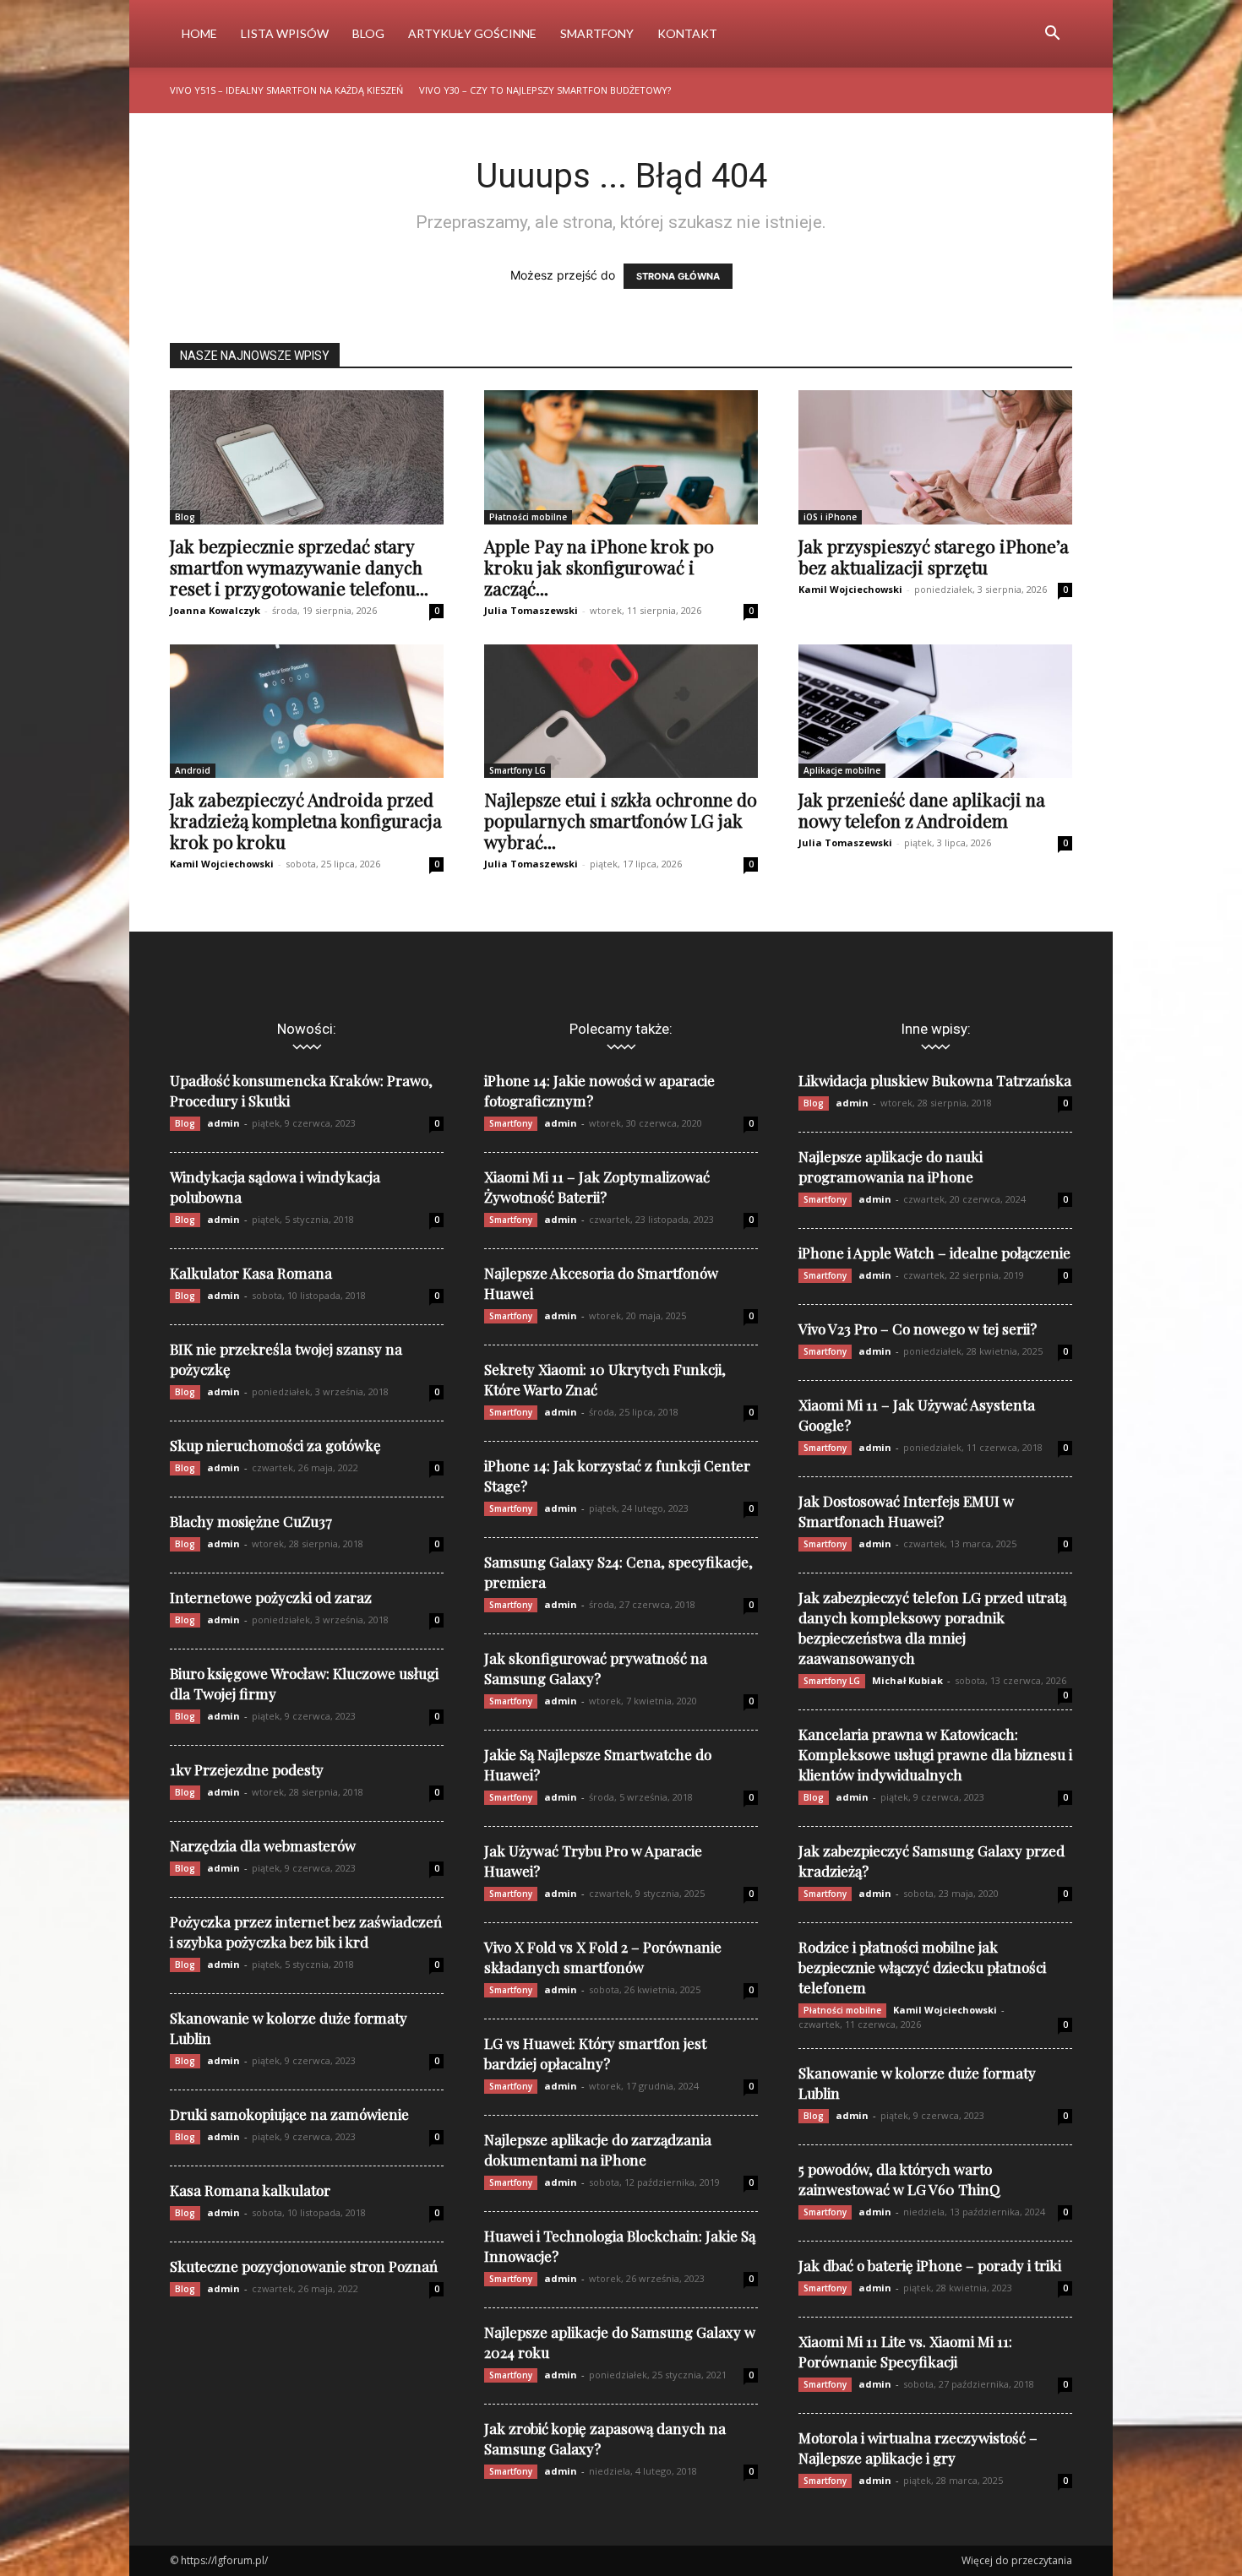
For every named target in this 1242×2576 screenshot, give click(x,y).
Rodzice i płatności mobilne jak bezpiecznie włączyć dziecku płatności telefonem (922, 1967)
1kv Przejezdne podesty (247, 1769)
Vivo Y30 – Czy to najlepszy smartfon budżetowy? (545, 90)
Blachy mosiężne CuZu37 (251, 1521)
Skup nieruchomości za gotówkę (275, 1445)
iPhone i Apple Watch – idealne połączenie (934, 1253)
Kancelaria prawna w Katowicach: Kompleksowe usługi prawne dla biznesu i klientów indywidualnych (935, 1754)
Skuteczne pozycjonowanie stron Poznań (304, 2266)
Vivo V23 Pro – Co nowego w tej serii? (918, 1329)
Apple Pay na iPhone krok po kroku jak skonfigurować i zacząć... (599, 567)
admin (223, 1123)
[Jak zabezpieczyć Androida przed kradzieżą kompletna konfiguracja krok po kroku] (307, 712)
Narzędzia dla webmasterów (263, 1845)
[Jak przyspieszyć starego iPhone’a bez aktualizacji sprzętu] (935, 457)
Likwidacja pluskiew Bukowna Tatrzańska (935, 1080)
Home (199, 33)
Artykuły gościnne (472, 33)
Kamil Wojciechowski (850, 589)
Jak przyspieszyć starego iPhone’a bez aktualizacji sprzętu (934, 556)
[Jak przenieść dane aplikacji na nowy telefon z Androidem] (935, 712)
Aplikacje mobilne (842, 770)
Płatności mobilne (528, 517)
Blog (368, 33)
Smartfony (597, 33)
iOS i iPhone (830, 517)
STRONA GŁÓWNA (678, 276)
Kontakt (687, 33)
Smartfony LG (517, 770)
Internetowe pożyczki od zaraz (271, 1597)
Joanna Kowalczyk (215, 610)
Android (193, 770)
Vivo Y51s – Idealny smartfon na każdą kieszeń (286, 90)
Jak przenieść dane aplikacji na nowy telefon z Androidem (922, 810)
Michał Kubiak (907, 1680)
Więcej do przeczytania (1017, 2560)
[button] (1052, 35)
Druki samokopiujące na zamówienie (289, 2114)
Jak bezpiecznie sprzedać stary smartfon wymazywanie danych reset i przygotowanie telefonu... (299, 567)
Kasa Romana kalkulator (250, 2190)
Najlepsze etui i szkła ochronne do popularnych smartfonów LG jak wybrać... (621, 820)
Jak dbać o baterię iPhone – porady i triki (930, 2265)
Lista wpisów (285, 33)
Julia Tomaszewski (531, 610)
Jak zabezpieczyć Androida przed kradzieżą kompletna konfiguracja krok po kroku (306, 820)
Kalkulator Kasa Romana (251, 1273)
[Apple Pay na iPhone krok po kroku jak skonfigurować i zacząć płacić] (621, 457)
